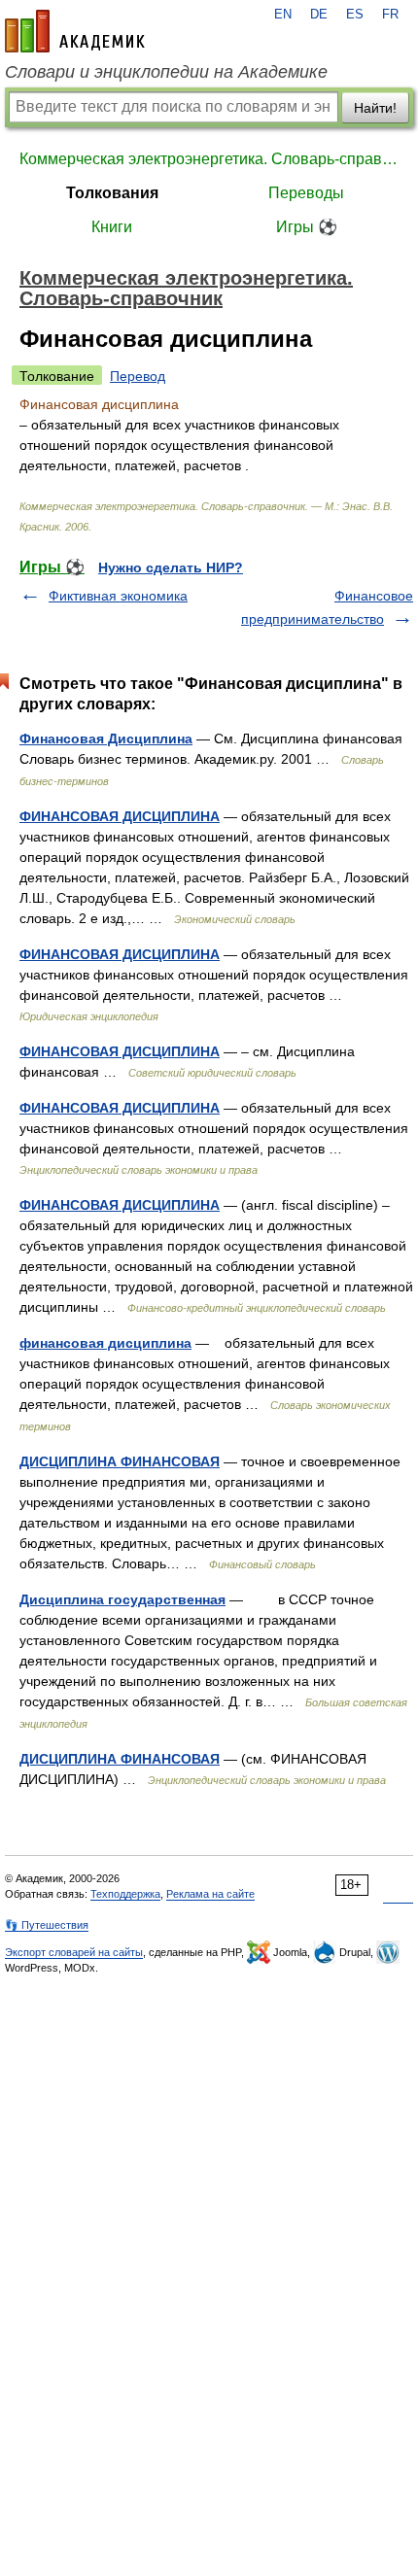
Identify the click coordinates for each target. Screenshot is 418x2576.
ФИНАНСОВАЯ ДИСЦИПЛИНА (120, 816)
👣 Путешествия (47, 1925)
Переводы (306, 193)
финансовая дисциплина (105, 1343)
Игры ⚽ (307, 227)
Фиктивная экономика (118, 596)
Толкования (112, 193)
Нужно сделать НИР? (171, 567)
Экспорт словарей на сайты (74, 1952)
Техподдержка (125, 1894)
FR (390, 15)
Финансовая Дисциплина (106, 738)
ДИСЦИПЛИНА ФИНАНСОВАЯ (120, 1461)
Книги (112, 227)
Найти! (375, 108)
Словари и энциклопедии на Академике (166, 72)
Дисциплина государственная (122, 1599)
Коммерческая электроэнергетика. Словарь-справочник (209, 159)
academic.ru (75, 31)
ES (355, 15)
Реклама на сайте (210, 1894)
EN (283, 15)
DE (319, 15)
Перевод (138, 376)
